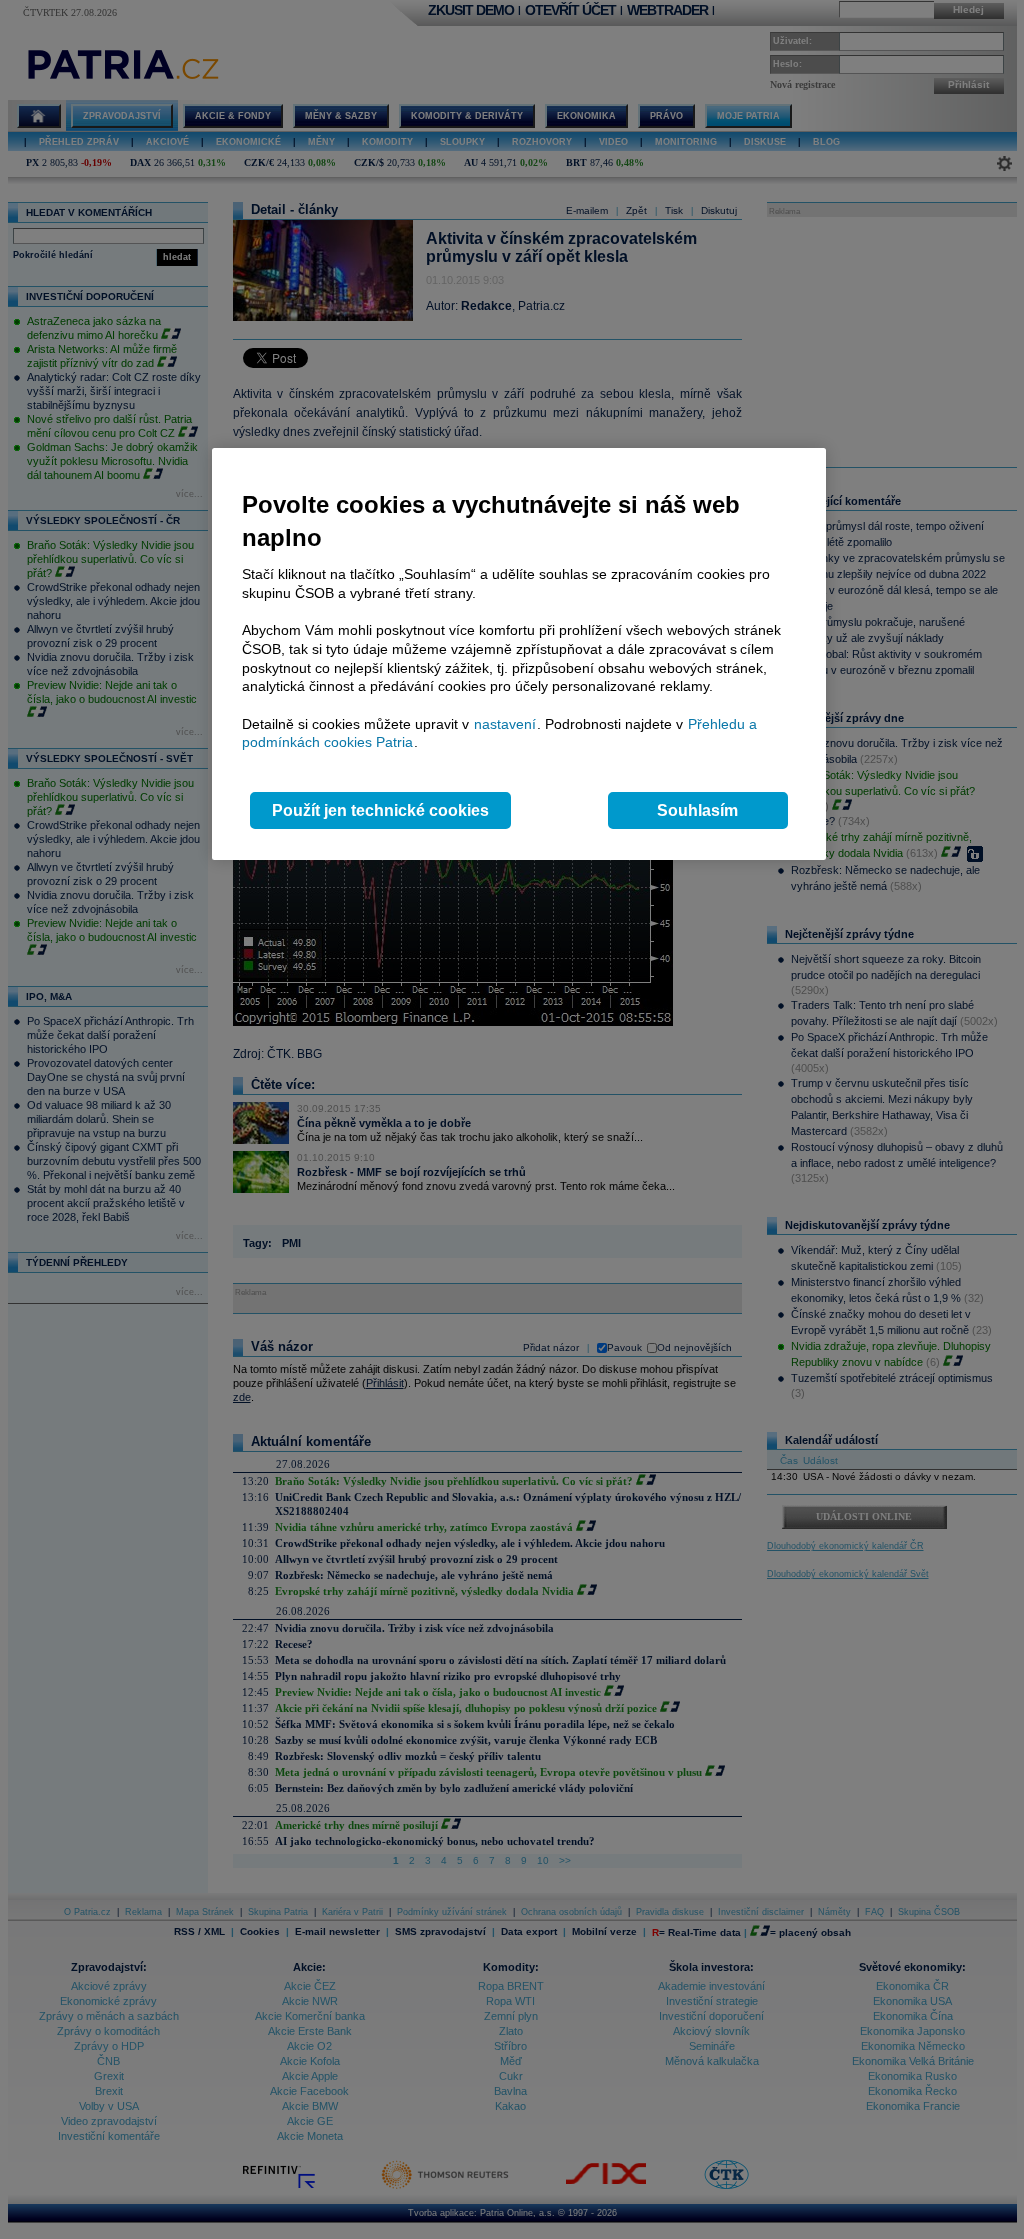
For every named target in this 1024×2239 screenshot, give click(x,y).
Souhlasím (697, 810)
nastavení (505, 724)
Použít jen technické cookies (380, 810)
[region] (519, 654)
